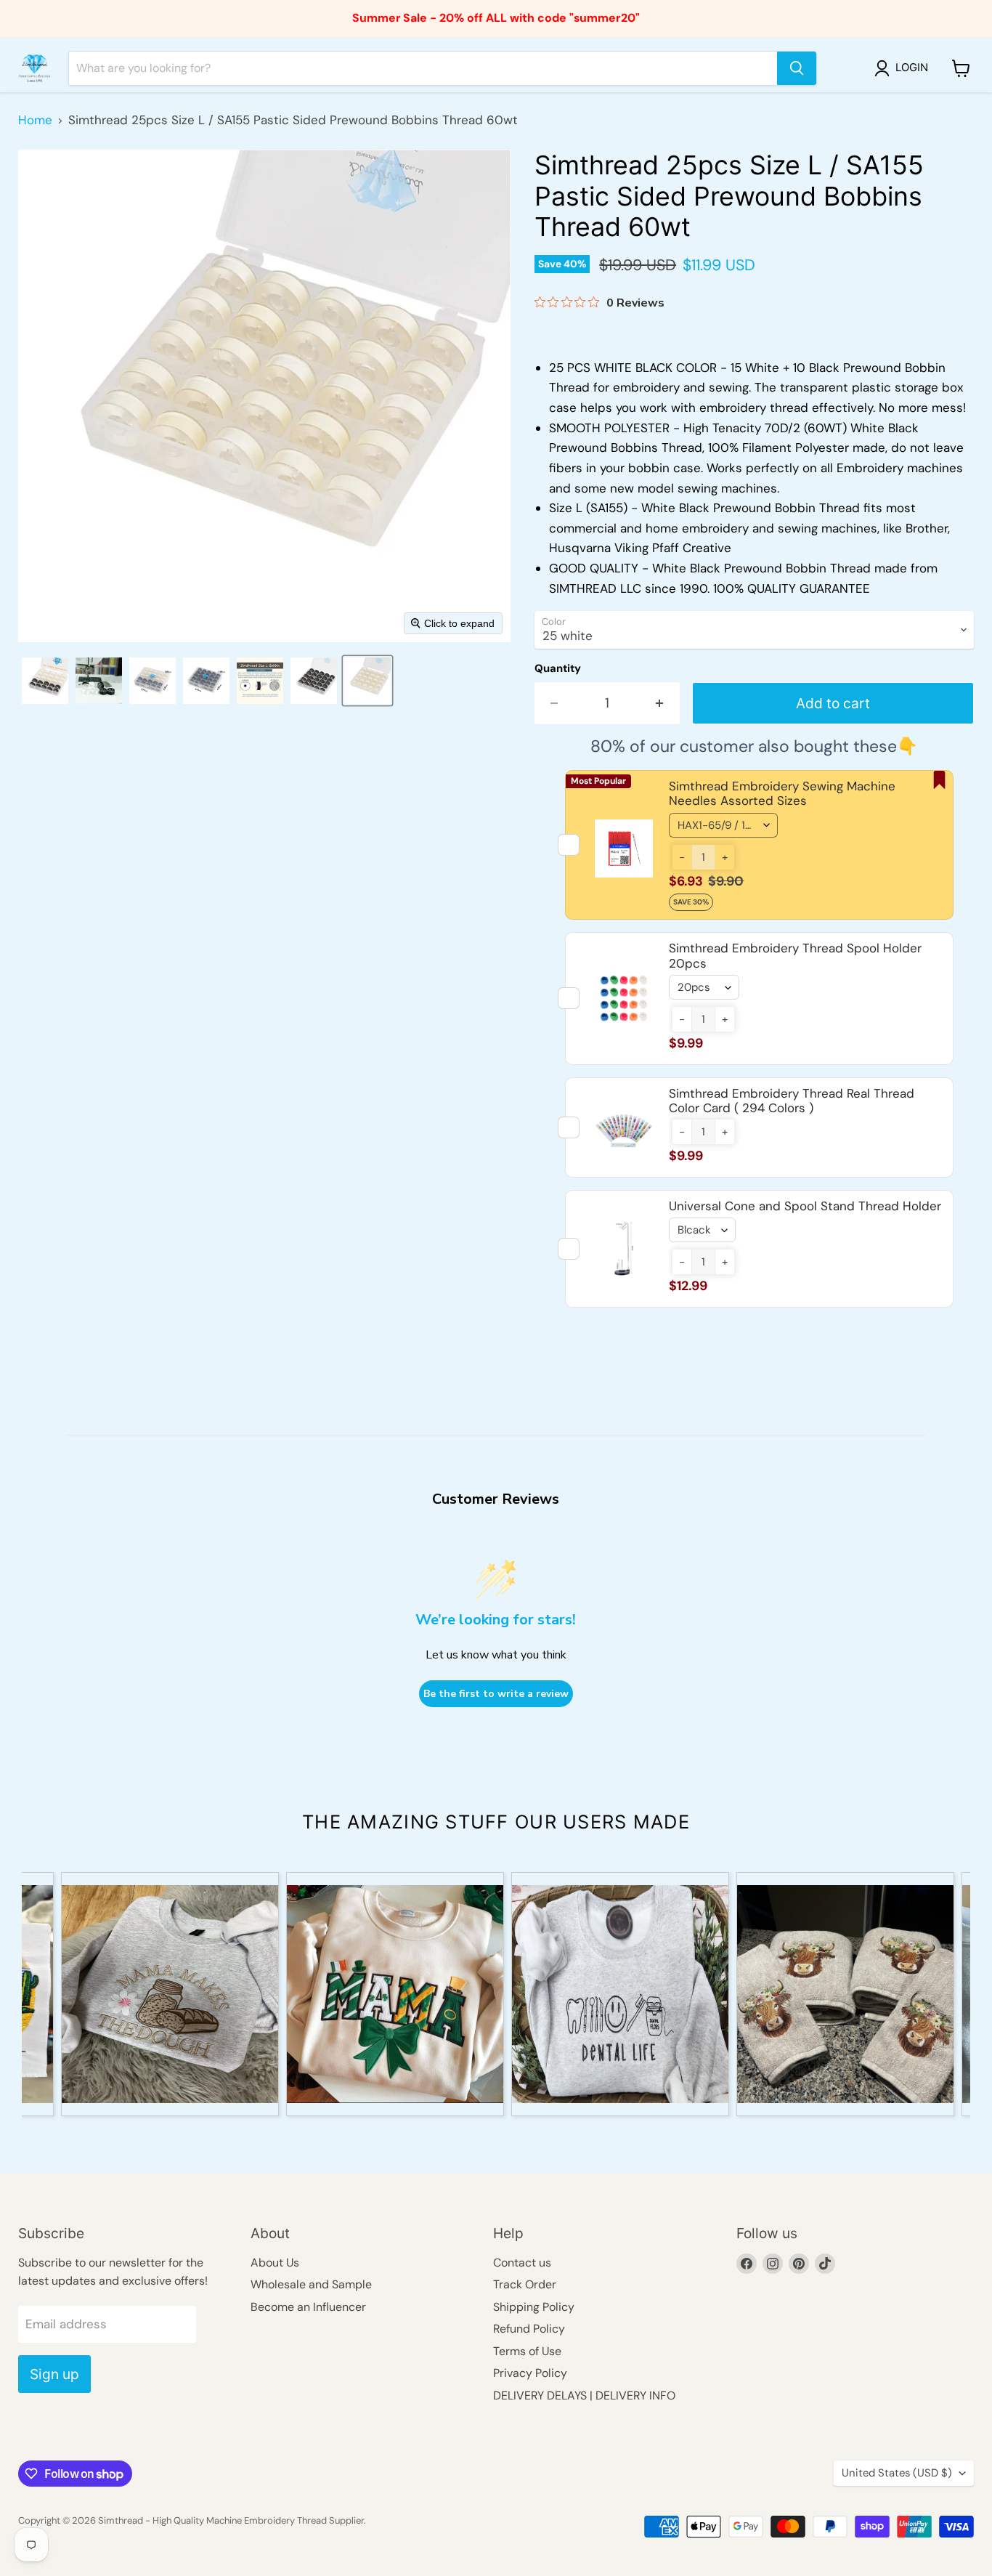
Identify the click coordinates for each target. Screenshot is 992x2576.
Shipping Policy (534, 2307)
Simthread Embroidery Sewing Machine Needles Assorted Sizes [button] (782, 793)
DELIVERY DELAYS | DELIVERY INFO (584, 2395)
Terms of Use (527, 2351)
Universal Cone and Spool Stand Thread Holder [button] (805, 1206)
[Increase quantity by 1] (660, 703)
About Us (275, 2263)
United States (897, 2473)
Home (35, 121)
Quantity (558, 669)
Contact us (522, 2263)
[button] (904, 68)
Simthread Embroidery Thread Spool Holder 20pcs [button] (795, 955)
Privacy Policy (530, 2373)
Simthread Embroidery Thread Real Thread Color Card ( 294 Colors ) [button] (792, 1101)
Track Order (525, 2284)
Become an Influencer (308, 2307)
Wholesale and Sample (311, 2284)
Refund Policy (529, 2329)
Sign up (54, 2374)
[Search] (797, 68)
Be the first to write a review (496, 1694)
